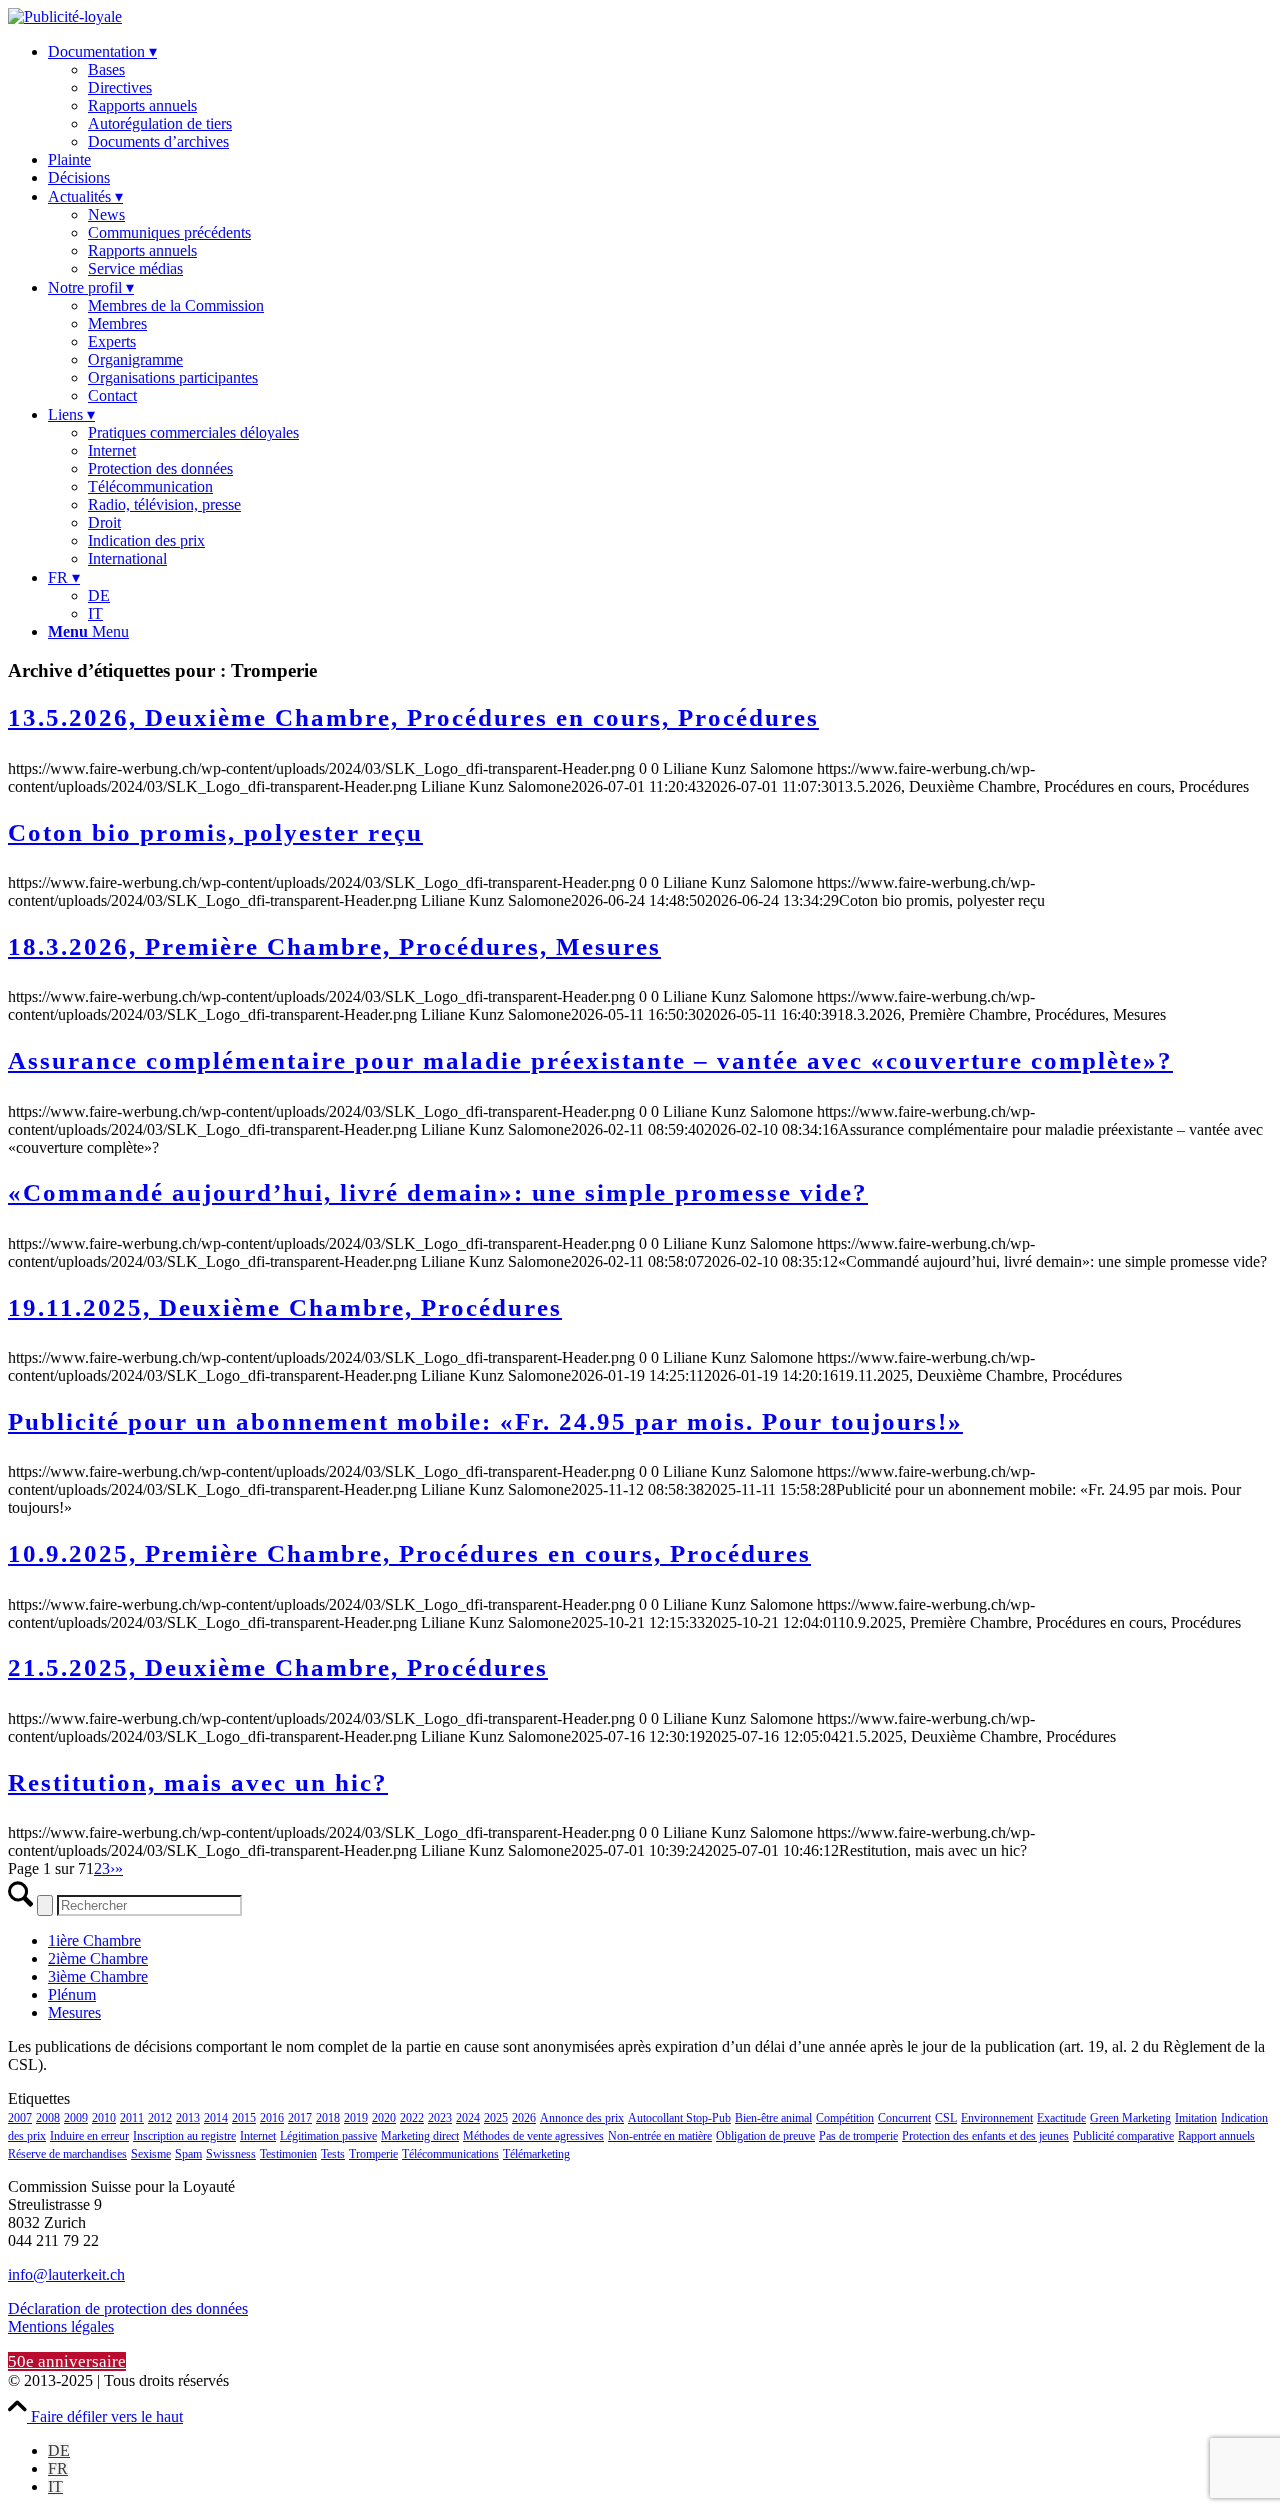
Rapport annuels (1216, 2136)
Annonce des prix (582, 2118)
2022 (412, 2118)
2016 (272, 2118)
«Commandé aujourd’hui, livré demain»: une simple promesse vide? (438, 1192)
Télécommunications (450, 2154)
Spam (188, 2154)
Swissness (231, 2154)
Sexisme (151, 2154)
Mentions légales (61, 2326)
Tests (333, 2154)
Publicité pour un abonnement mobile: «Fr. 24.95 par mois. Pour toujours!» (485, 1421)
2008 (48, 2118)
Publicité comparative (1123, 2136)
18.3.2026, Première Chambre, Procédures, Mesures (334, 946)
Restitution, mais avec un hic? (198, 1782)
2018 (328, 2118)
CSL (946, 2118)
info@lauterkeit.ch (66, 2274)
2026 (524, 2118)
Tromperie (373, 2154)
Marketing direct (420, 2136)
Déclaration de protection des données (128, 2308)
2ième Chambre (98, 1958)
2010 (104, 2118)
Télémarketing (536, 2154)
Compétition (845, 2118)
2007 (20, 2118)
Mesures (74, 2012)
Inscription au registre (184, 2136)
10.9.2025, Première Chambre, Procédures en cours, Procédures (409, 1553)
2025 (496, 2118)
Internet (258, 2136)
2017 (300, 2118)
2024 (468, 2118)
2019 (356, 2118)
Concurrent (904, 2118)
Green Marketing (1130, 2118)
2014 (216, 2118)
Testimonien (288, 2154)
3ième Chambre (98, 1976)
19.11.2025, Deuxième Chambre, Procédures (285, 1307)
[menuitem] (660, 96)
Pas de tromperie (858, 2136)
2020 (384, 2118)
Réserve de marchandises (67, 2154)
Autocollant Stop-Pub (679, 2118)
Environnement (997, 2118)
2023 (440, 2118)
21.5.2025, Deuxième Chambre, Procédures (278, 1667)
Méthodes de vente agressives (533, 2136)
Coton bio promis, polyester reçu (215, 832)
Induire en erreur (89, 2136)
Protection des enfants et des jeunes (985, 2136)
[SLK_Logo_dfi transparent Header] (65, 16)
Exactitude (1061, 2118)
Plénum (72, 1994)
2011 (132, 2118)
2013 (188, 2118)
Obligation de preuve (765, 2136)
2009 (76, 2118)
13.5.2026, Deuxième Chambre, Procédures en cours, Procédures (413, 717)
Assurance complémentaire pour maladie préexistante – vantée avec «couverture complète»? (590, 1060)
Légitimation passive (328, 2136)
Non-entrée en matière (660, 2136)
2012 (160, 2118)
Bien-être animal (773, 2118)
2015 (244, 2118)
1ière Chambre (94, 1940)
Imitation (1196, 2118)
